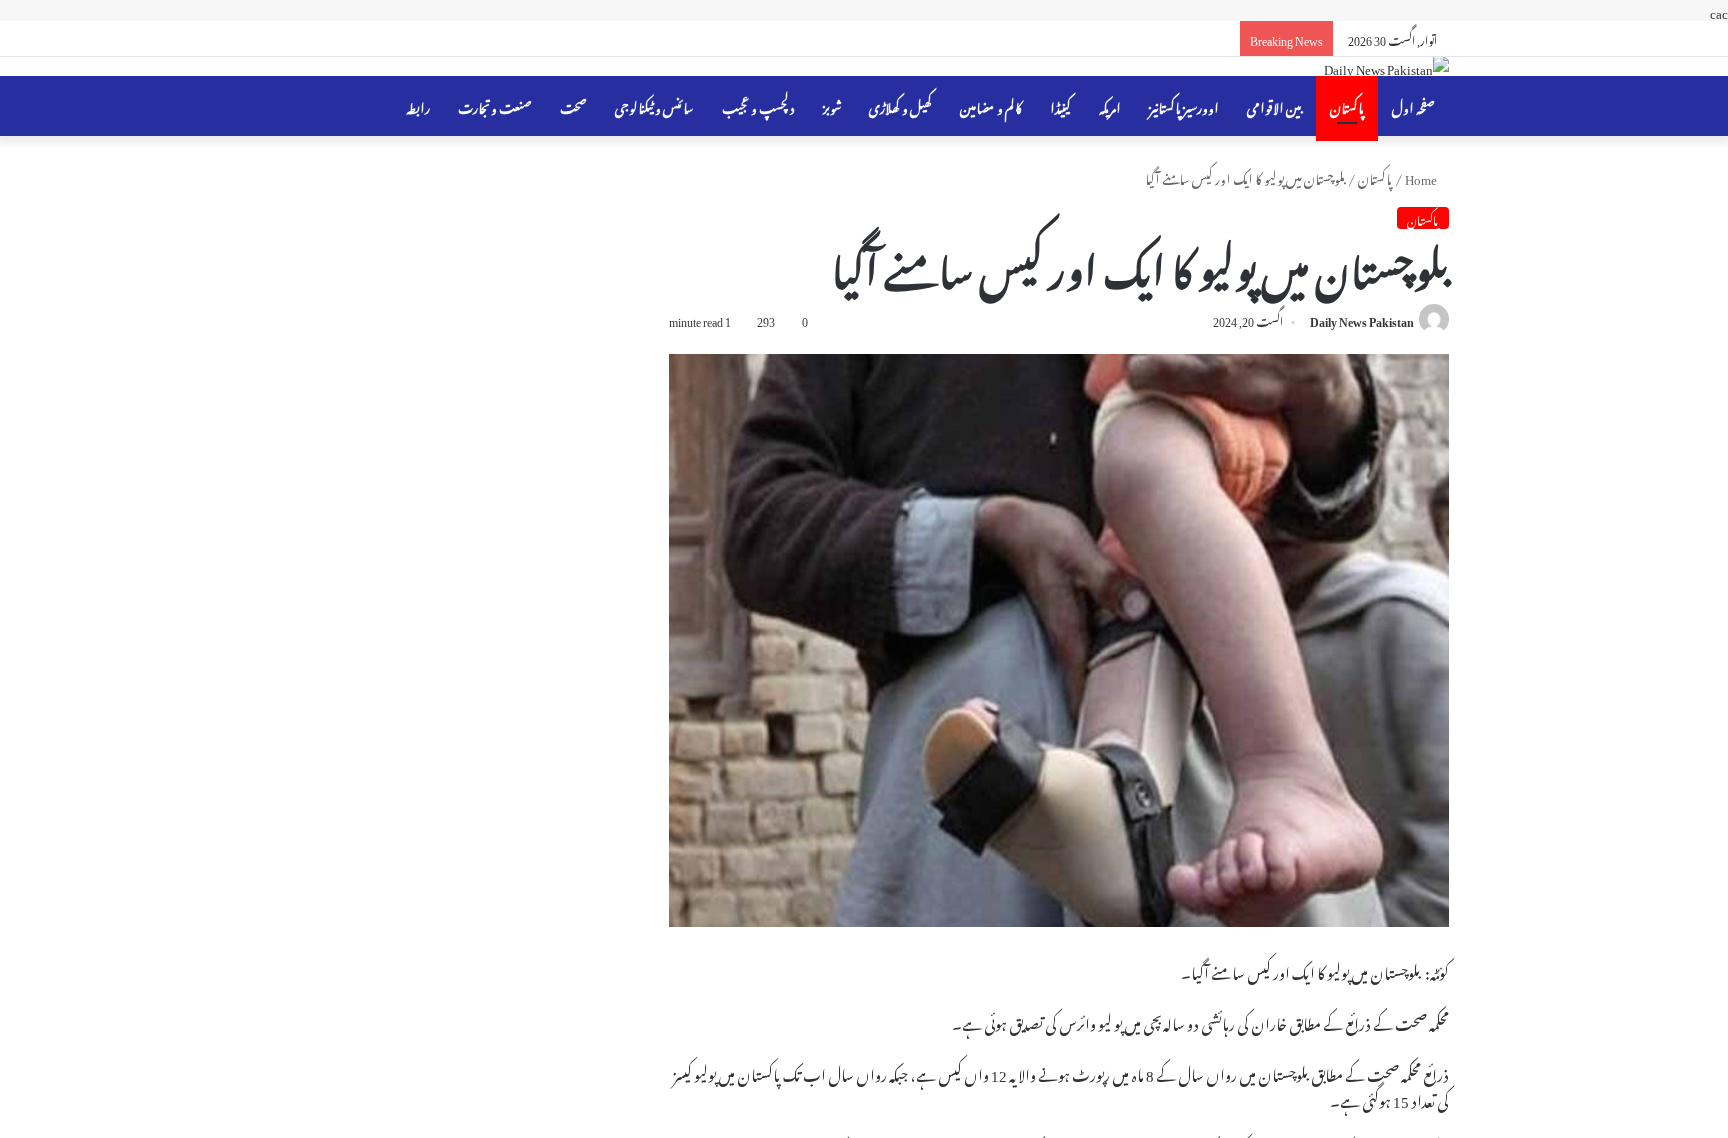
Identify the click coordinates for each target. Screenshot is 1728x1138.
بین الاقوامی (1274, 105)
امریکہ (1110, 105)
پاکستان (1347, 105)
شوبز (832, 105)
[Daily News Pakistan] (1386, 66)
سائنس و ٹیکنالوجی (654, 105)
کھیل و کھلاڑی (900, 105)
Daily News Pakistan (1362, 319)
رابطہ (418, 105)
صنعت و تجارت (495, 105)
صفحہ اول (1413, 105)
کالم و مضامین (991, 105)
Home (1422, 176)
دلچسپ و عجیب (758, 105)
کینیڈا (1060, 105)
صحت (573, 105)
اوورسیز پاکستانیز (1184, 105)
